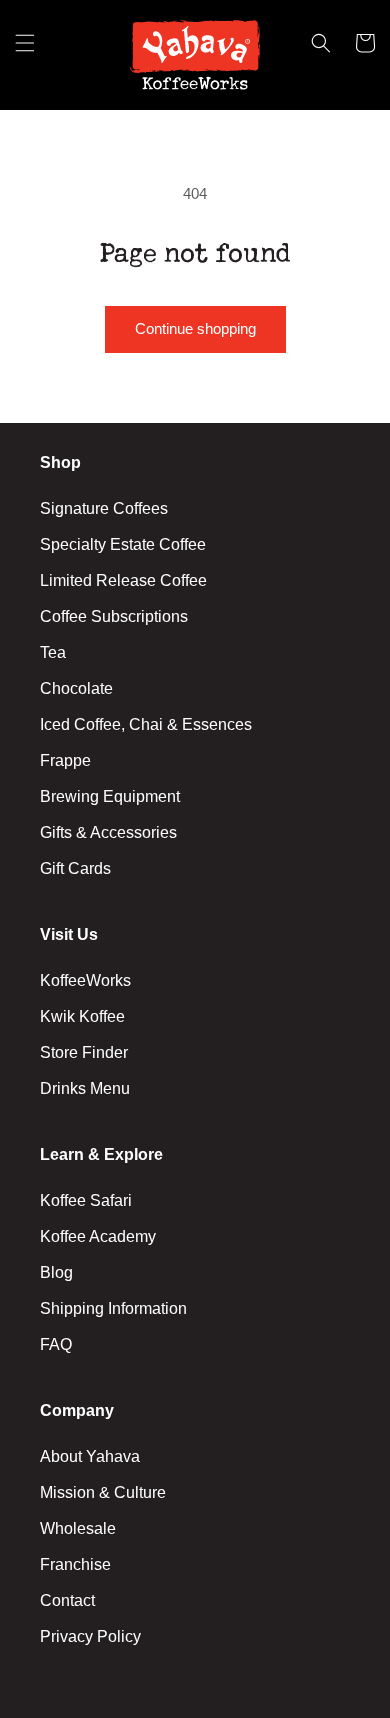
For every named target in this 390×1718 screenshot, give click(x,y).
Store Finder (84, 1052)
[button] (25, 55)
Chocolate (76, 688)
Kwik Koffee (82, 1016)
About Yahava (90, 1456)
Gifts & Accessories (108, 832)
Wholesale (78, 1528)
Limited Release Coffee (123, 580)
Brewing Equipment (110, 796)
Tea (53, 652)
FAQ (56, 1344)
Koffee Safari (86, 1200)
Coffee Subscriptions (114, 616)
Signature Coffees (104, 508)
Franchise (75, 1564)
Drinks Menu (85, 1088)
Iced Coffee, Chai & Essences (146, 724)
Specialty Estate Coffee (123, 544)
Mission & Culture (103, 1492)
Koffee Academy (98, 1236)
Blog (56, 1272)
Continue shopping (195, 328)
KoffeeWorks (85, 980)
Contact (67, 1600)
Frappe (65, 760)
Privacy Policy (90, 1636)
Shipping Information (113, 1308)
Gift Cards (75, 868)
